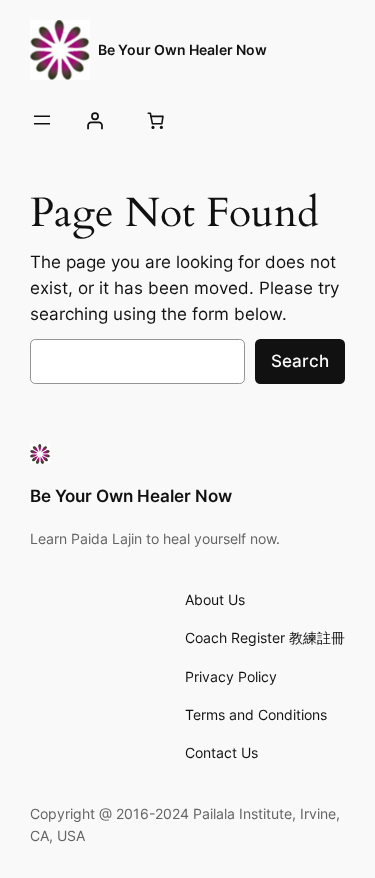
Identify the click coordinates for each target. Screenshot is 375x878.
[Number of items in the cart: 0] (155, 120)
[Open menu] (42, 120)
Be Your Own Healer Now (182, 49)
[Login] (94, 120)
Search (300, 361)
